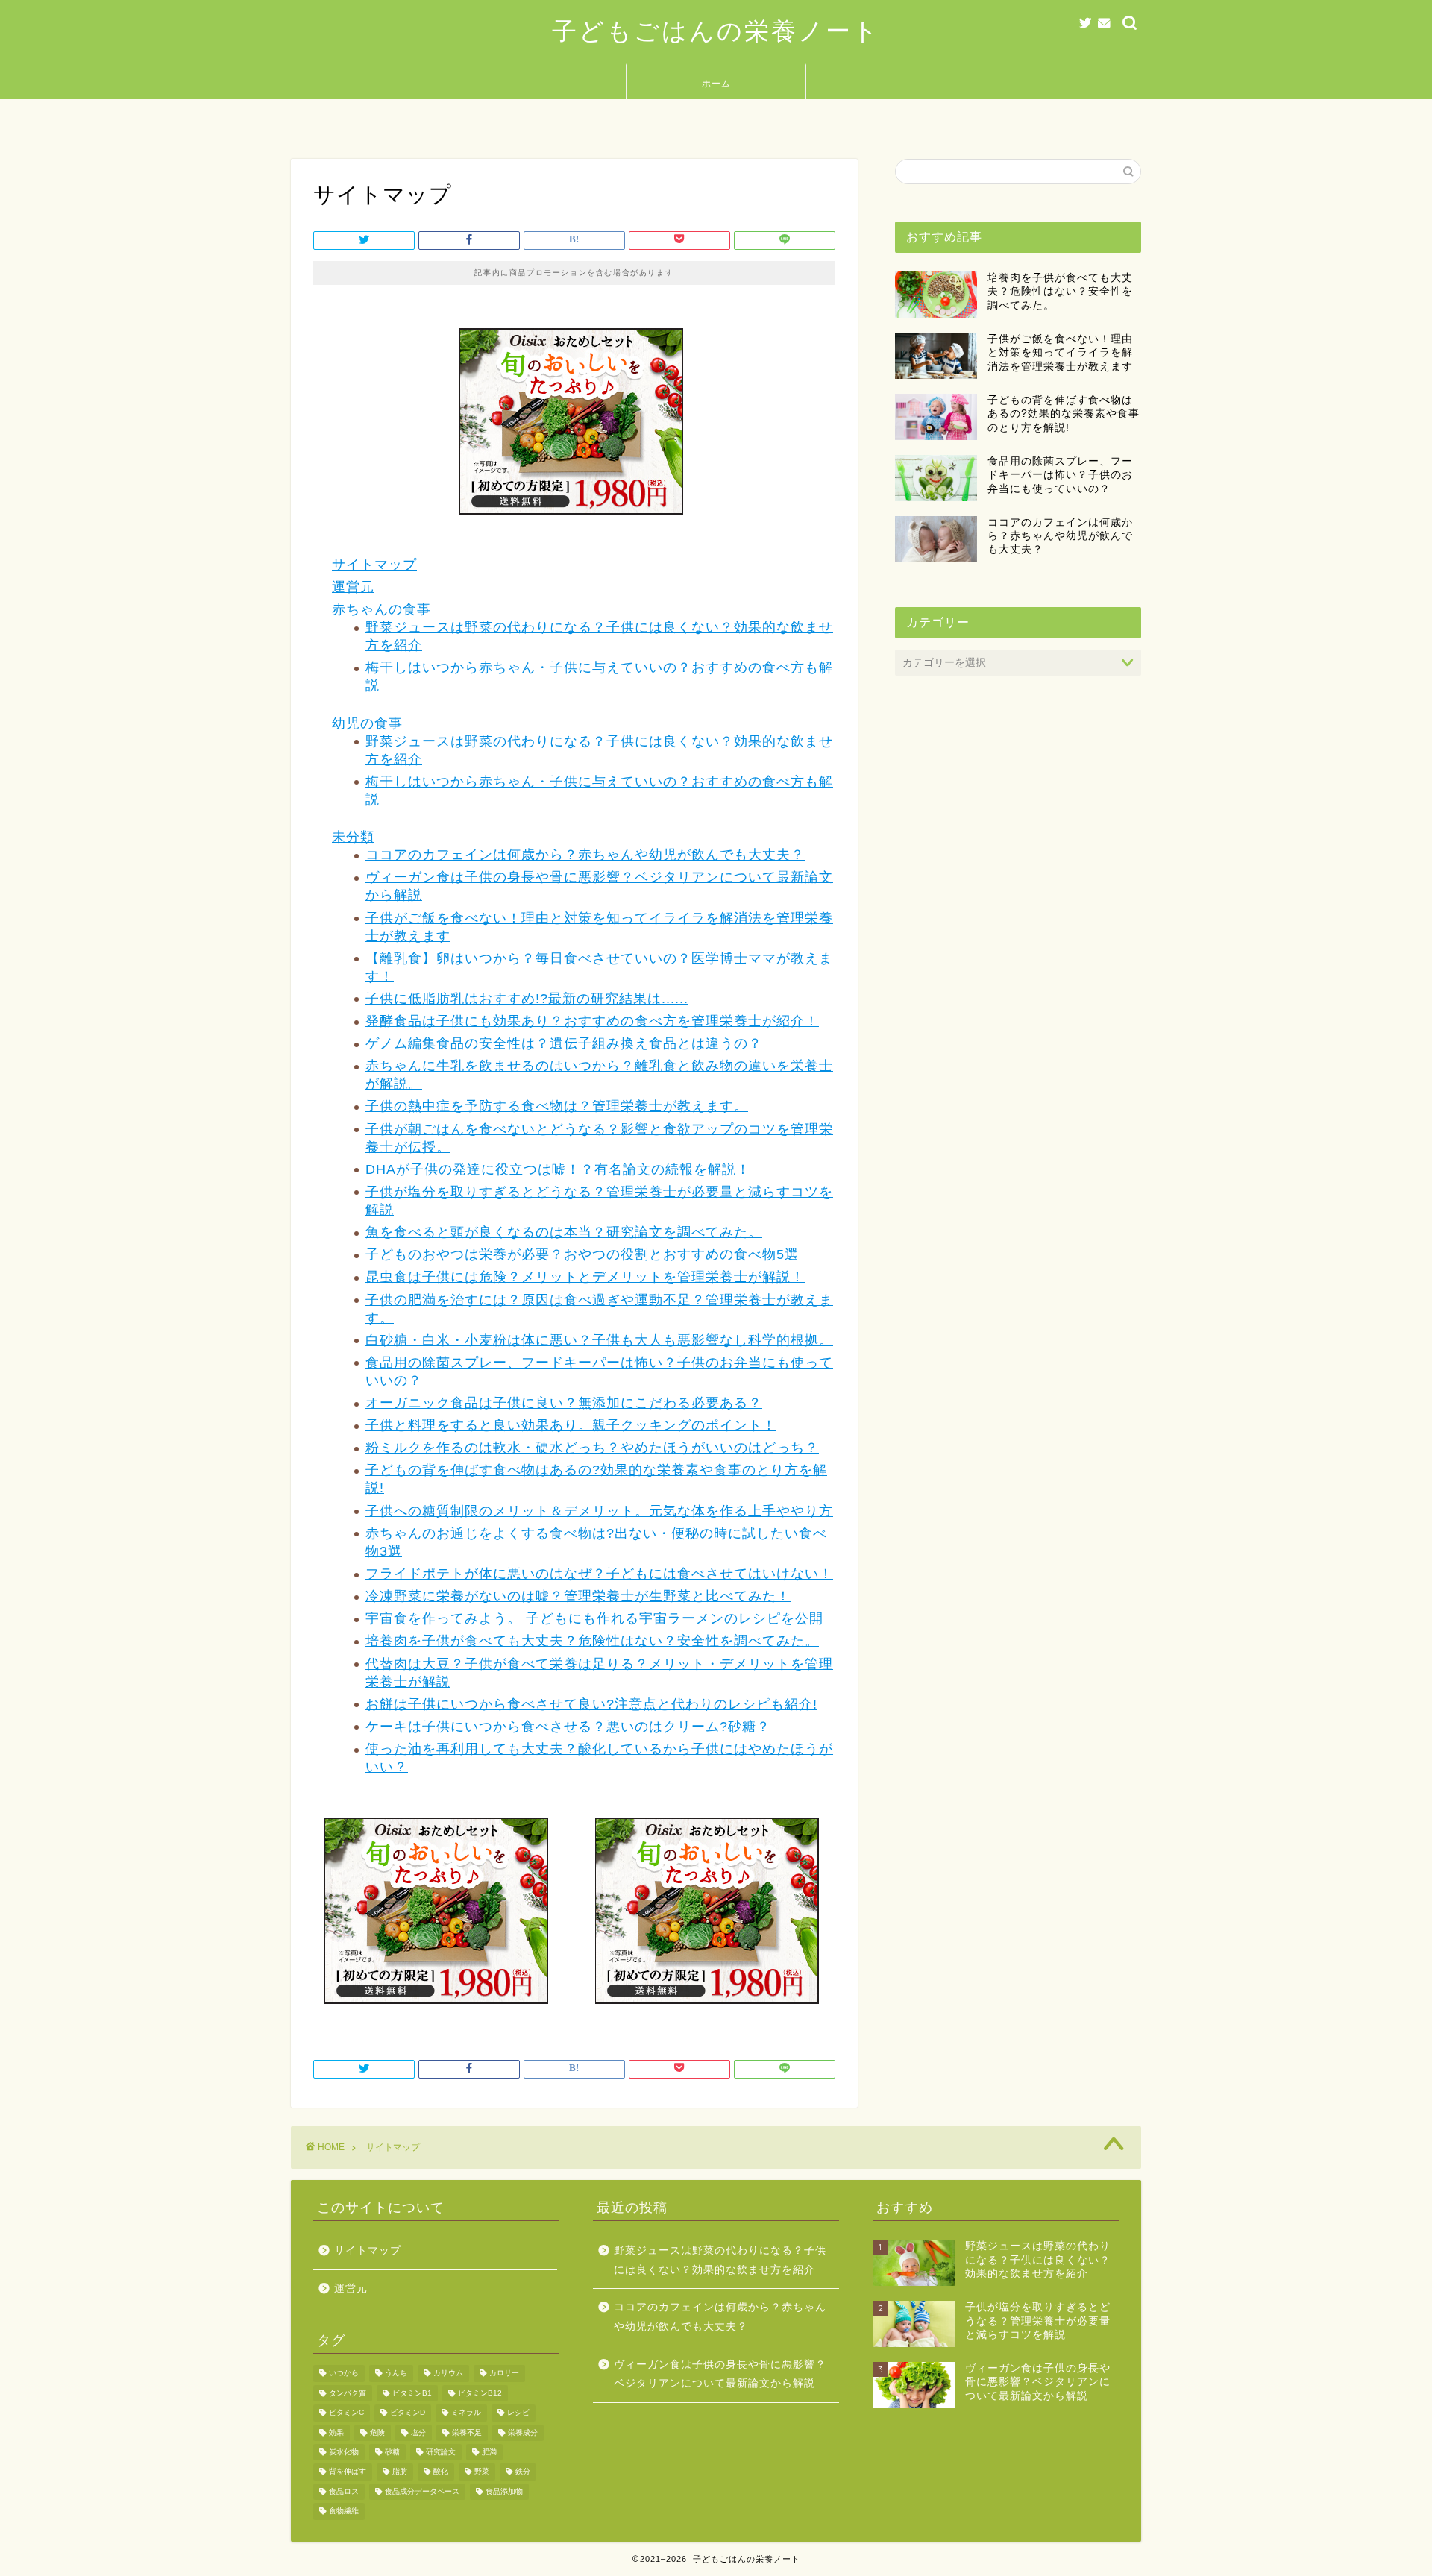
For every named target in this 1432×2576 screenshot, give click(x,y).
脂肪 (400, 2472)
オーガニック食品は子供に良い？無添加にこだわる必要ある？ (564, 1403)
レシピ (518, 2413)
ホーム (716, 83)
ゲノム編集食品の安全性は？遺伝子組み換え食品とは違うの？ (564, 1043)
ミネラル (466, 2413)
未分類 (353, 837)
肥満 (489, 2452)
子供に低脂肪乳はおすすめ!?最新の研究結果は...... (527, 999)
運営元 (353, 587)
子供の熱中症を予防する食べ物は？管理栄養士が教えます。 (557, 1106)
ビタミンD (408, 2413)
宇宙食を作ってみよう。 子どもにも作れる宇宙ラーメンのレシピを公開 (594, 1618)
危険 (377, 2432)
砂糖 (392, 2452)
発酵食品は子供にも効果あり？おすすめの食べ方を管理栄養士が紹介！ (592, 1021)
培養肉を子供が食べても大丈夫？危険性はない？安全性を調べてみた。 (592, 1641)
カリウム (448, 2374)
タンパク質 (348, 2393)
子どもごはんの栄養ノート (716, 30)
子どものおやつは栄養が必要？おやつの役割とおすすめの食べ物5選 (582, 1254)
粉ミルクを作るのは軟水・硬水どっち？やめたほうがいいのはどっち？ (592, 1448)
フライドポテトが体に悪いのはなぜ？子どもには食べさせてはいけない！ (599, 1574)
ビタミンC (346, 2413)
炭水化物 (344, 2452)
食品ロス (344, 2491)
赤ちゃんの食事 (381, 609)
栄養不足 (467, 2432)
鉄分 (523, 2472)
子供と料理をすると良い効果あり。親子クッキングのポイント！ (571, 1425)
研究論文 (441, 2452)
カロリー (504, 2374)
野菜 (482, 2472)
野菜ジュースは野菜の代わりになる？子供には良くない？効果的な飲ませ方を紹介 (720, 2260)
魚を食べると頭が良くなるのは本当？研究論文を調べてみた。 (564, 1232)
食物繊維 (344, 2511)
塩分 (418, 2432)
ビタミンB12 (480, 2393)
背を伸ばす (348, 2472)
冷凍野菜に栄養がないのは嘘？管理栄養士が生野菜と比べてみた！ (578, 1596)
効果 (336, 2432)
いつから (344, 2374)
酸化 (441, 2472)
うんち (396, 2374)
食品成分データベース (422, 2491)
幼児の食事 (367, 723)
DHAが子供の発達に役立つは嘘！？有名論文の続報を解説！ (558, 1169)
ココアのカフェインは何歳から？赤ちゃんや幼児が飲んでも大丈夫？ (585, 855)
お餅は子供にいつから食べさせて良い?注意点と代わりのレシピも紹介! (591, 1704)
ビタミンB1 (412, 2393)
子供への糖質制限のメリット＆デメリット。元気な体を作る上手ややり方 (599, 1511)
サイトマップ (374, 565)
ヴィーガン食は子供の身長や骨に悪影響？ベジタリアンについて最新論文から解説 (720, 2374)
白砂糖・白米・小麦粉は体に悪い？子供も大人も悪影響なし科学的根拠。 (599, 1340)
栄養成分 (523, 2432)
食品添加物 (504, 2491)
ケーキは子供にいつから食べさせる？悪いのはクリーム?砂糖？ (568, 1727)
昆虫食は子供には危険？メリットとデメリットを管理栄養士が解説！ (585, 1277)
